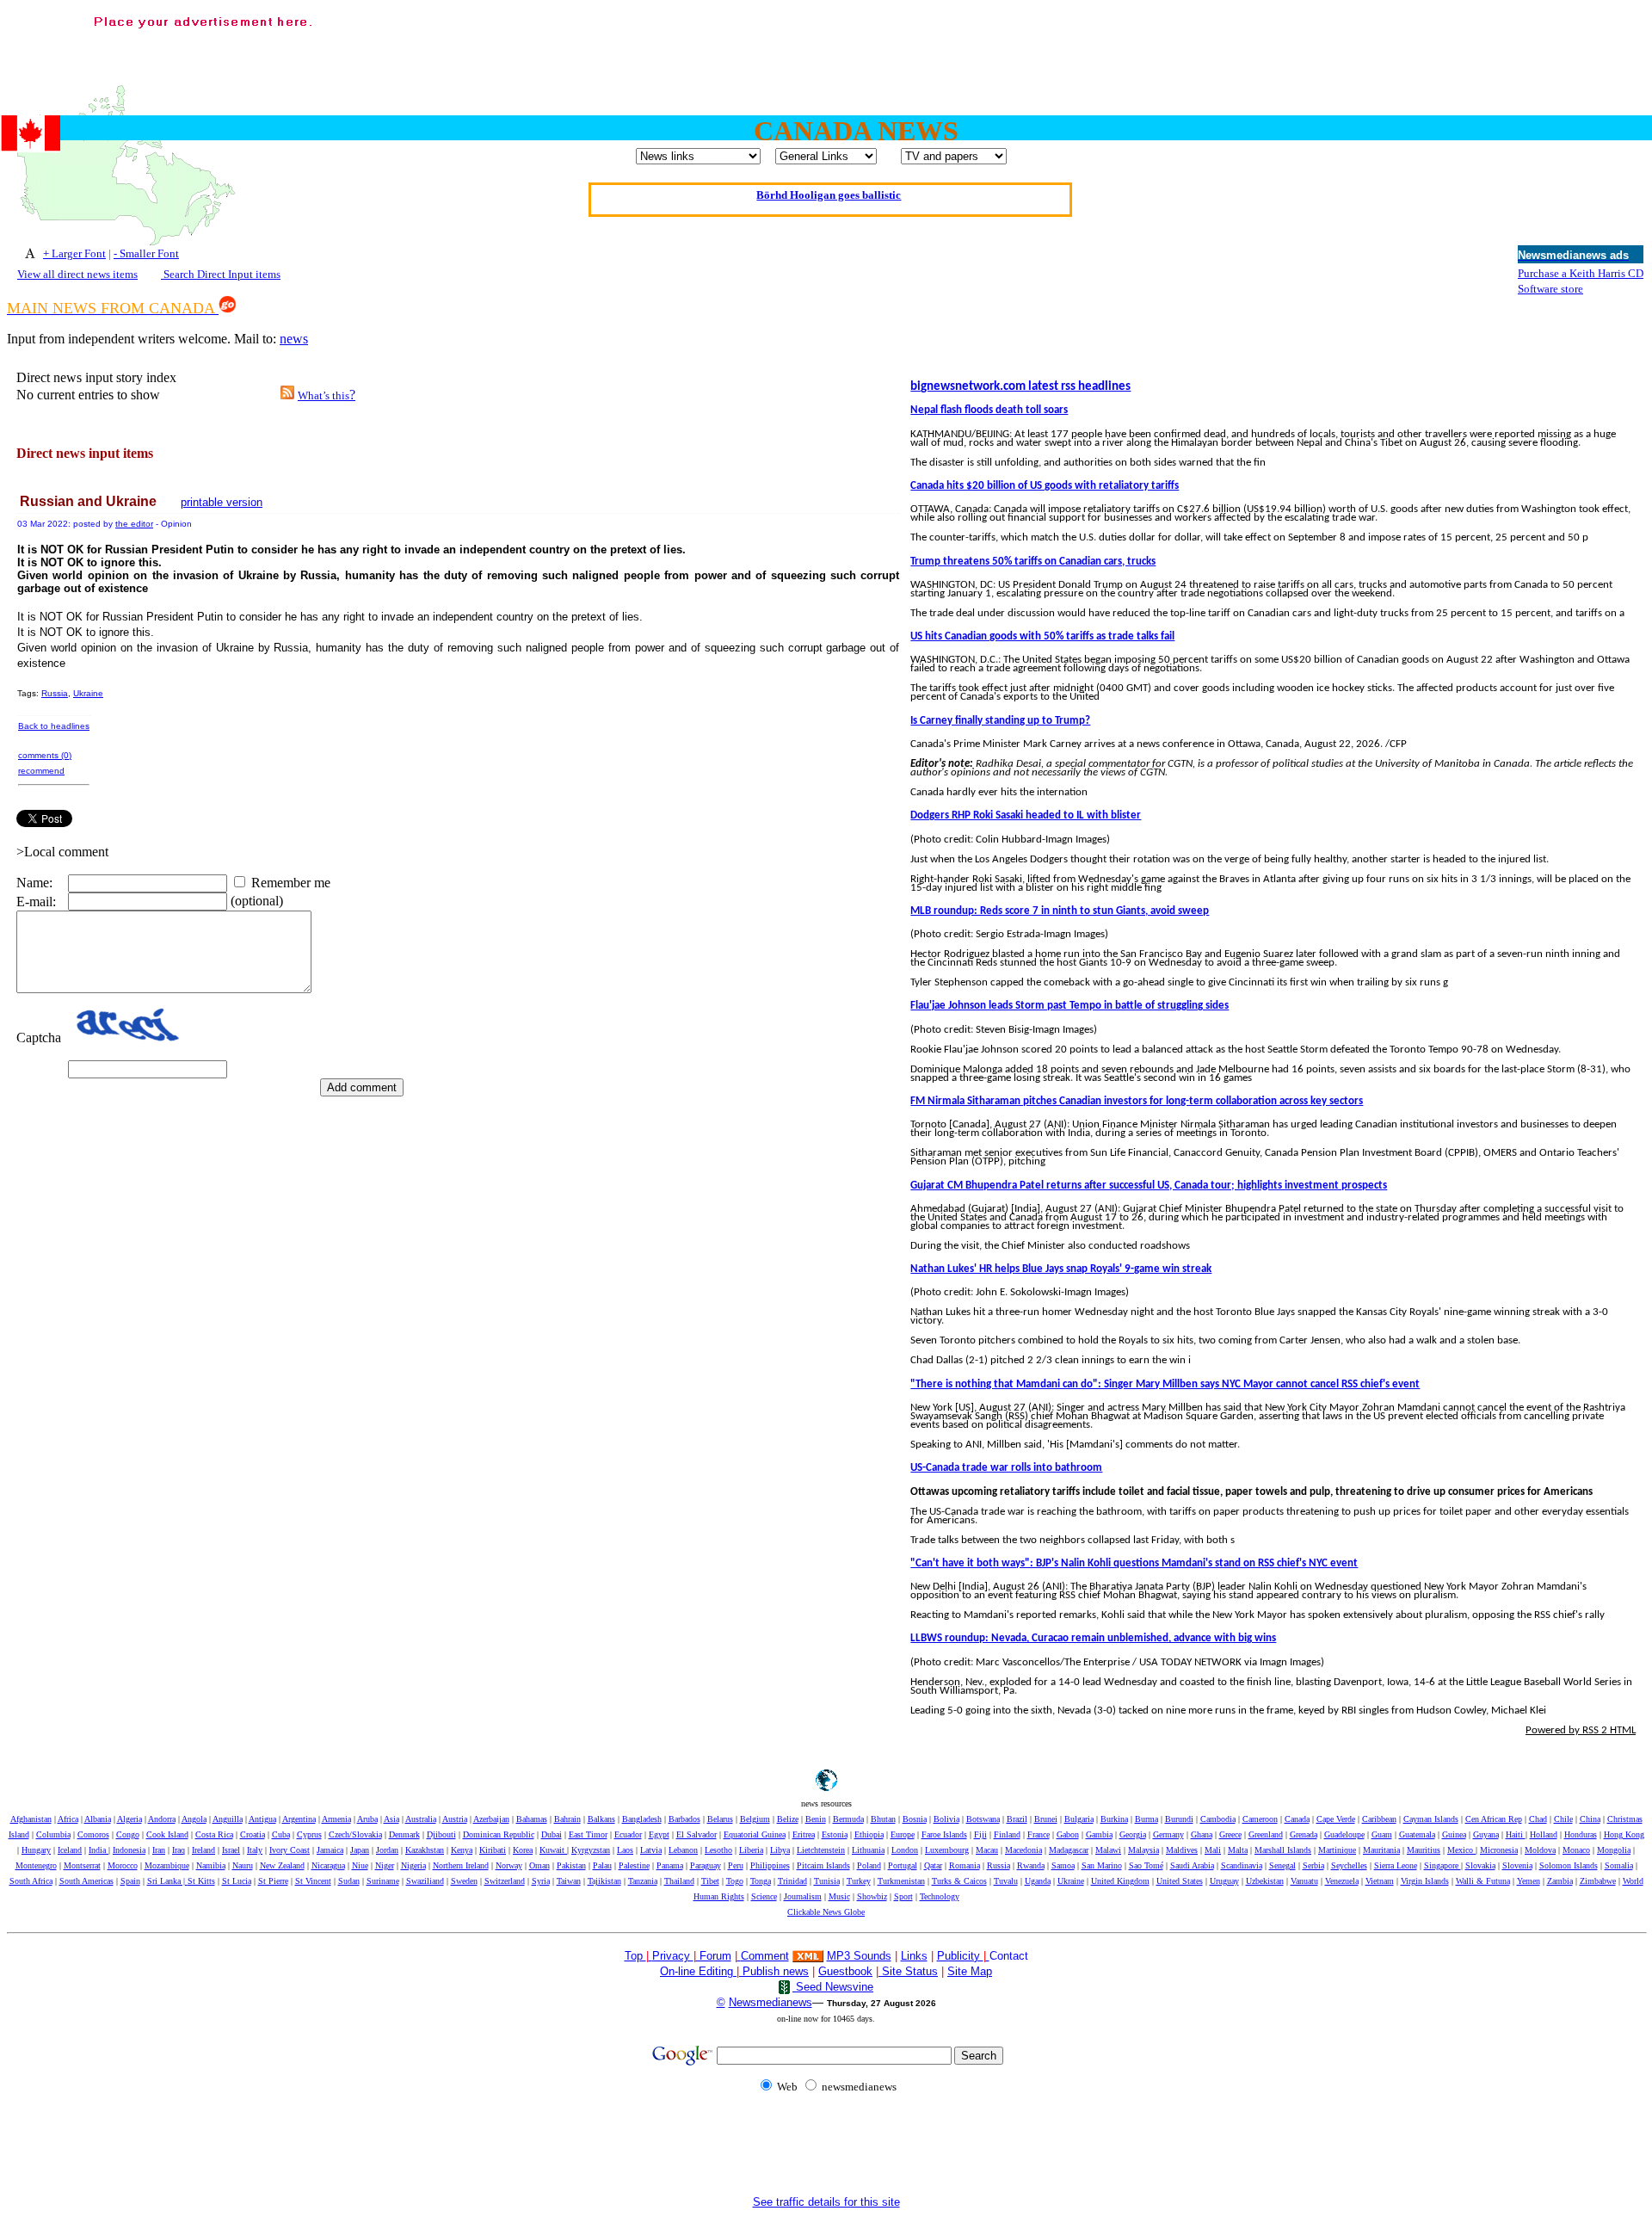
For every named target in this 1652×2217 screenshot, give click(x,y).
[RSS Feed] (287, 395)
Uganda (1038, 1881)
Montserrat (82, 1865)
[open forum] (650, 1956)
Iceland (70, 1850)
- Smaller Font (146, 253)
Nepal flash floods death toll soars (989, 410)
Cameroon (1260, 1819)
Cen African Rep (1494, 1819)
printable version (222, 502)
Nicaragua (328, 1865)
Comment (765, 1956)
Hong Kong (1624, 1834)
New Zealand (282, 1865)
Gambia (1099, 1834)
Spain (130, 1881)
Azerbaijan (491, 1819)
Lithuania (868, 1850)
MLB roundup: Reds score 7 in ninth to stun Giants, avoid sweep (1060, 911)
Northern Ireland (461, 1865)
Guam (1382, 1834)
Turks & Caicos (959, 1881)
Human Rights (719, 1896)
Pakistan (571, 1865)
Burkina (1114, 1819)
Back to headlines (54, 726)
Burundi (1179, 1819)
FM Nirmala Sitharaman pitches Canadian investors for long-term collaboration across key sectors (1137, 1101)
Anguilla (228, 1819)
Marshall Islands (1283, 1850)
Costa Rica (214, 1834)
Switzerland (505, 1881)
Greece (1230, 1834)
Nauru (243, 1865)
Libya (780, 1850)
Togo (735, 1881)
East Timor (588, 1834)
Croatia (253, 1834)
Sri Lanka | (167, 1881)
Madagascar (1069, 1850)
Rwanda (1031, 1865)
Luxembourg (947, 1850)
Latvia (651, 1850)
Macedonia (1023, 1850)
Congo (128, 1834)
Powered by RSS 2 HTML (1581, 1730)
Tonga (761, 1881)
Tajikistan (604, 1881)
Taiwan (569, 1881)
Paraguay (706, 1865)
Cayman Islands (1431, 1819)
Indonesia (129, 1850)
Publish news (774, 1971)
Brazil (1017, 1819)
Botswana (983, 1819)
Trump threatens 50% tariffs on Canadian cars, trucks (1033, 562)
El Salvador (697, 1834)
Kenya (462, 1850)
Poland (869, 1865)
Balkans (601, 1819)
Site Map (970, 1971)
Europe (903, 1834)
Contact (1009, 1956)
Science (764, 1896)
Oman (539, 1865)
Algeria (129, 1819)
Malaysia (1143, 1850)
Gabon (1068, 1834)
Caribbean (1379, 1819)
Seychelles (1349, 1865)
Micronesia (1499, 1850)
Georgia (1133, 1834)
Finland (1007, 1834)
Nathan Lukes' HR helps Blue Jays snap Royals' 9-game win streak (1061, 1269)
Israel (231, 1850)
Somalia (1619, 1865)
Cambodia (1218, 1819)
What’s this (324, 395)
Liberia (751, 1850)
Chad (1538, 1819)
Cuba (281, 1834)
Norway (509, 1865)
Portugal (903, 1865)
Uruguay (1224, 1881)
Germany (1168, 1834)
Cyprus (309, 1834)
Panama (670, 1865)
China (1590, 1819)
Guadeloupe (1344, 1834)
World (1633, 1881)
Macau (987, 1850)
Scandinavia (1242, 1865)
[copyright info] (739, 1955)
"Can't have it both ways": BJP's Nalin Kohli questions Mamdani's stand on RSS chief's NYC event (1134, 1563)
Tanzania (643, 1881)
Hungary (36, 1850)
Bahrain (567, 1819)
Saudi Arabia (1192, 1865)
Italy (255, 1850)
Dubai (552, 1834)
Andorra (162, 1819)
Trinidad (792, 1881)
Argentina (299, 1819)
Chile (1563, 1819)
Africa (68, 1819)
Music (839, 1896)
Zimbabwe (1598, 1881)
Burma (1147, 1819)
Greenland (1266, 1834)
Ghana (1202, 1834)
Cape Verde (1336, 1819)
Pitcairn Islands (823, 1865)
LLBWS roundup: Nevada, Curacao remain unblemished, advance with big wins (1093, 1638)
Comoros (93, 1834)
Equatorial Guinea (755, 1834)
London (905, 1850)
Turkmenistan (901, 1881)
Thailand (679, 1881)
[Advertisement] (1332, 52)
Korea (523, 1850)
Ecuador (628, 1834)
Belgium (755, 1819)
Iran (159, 1850)
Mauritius (1424, 1850)
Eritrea (804, 1834)
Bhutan (883, 1819)
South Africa (31, 1881)
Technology (940, 1896)
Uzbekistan (1265, 1881)
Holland (1544, 1834)
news (294, 339)
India (99, 1850)
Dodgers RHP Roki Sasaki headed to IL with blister (1026, 815)
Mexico (1461, 1850)
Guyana (1486, 1834)
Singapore (1442, 1865)
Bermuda (848, 1819)
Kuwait (553, 1850)
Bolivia (946, 1819)
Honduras (1581, 1834)
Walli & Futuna (1483, 1881)
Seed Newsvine (833, 1987)
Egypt (659, 1834)
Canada (1297, 1819)
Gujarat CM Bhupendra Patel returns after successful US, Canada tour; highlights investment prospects (1149, 1186)
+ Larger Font (74, 253)
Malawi (1108, 1850)
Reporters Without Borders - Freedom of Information (829, 199)
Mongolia (1614, 1850)
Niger (385, 1865)
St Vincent (313, 1881)
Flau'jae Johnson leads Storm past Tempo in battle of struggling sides (1069, 1006)
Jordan (387, 1850)
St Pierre (273, 1881)
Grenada (1304, 1834)
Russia (55, 693)
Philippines (770, 1865)
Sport (903, 1896)
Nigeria (413, 1865)
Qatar (933, 1865)
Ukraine (88, 693)
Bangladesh (642, 1819)
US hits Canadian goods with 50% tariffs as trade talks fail (1042, 636)
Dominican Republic (499, 1834)
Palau (602, 1865)
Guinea (1454, 1834)
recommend (41, 771)
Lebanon (683, 1850)
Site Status (908, 1971)
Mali (1213, 1850)
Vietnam (1380, 1881)
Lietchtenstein (821, 1850)
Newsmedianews (771, 2002)
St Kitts (201, 1881)
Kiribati (493, 1850)
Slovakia (1480, 1865)
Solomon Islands (1569, 1865)
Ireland (203, 1850)
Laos (625, 1850)
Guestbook (845, 1971)
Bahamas (532, 1819)
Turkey (859, 1881)
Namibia (211, 1865)
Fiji (980, 1834)
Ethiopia (869, 1834)
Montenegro (36, 1865)
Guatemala (1417, 1834)
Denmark (404, 1834)
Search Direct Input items (221, 274)
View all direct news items (77, 274)
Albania (98, 1819)
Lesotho (718, 1850)
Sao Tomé (1146, 1865)
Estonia (835, 1834)
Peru (736, 1865)
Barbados (684, 1819)
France (1039, 1834)
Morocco (123, 1865)
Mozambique (167, 1865)
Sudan (349, 1881)
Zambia (1560, 1881)
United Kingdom (1120, 1881)
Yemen (1529, 1881)
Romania (965, 1865)
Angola (194, 1819)
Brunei (1046, 1819)
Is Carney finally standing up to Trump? (1000, 721)
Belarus (720, 1819)
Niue (360, 1865)
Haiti (1516, 1834)
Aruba (367, 1819)
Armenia (336, 1819)
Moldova (1540, 1850)
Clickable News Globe (826, 1912)
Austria (455, 1819)
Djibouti (441, 1834)
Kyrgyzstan (591, 1850)
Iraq (179, 1850)
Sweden (464, 1881)
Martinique (1337, 1850)
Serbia (1313, 1865)
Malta (1238, 1850)
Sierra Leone (1396, 1865)
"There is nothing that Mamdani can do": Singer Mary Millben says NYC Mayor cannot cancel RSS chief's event (1165, 1384)
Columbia (53, 1834)
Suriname (383, 1881)
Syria (541, 1881)
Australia (421, 1819)
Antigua (262, 1819)
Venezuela (1342, 1881)
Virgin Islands (1425, 1881)
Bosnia (915, 1819)
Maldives (1182, 1850)
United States (1180, 1881)
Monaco (1576, 1850)
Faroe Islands (944, 1834)
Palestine (634, 1865)
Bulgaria (1079, 1819)
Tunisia (827, 1881)
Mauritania (1381, 1850)
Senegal (1282, 1865)
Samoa (1063, 1865)
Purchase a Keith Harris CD (1581, 273)
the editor (134, 524)
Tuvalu (1006, 1881)
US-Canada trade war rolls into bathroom (1006, 1468)
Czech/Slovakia (355, 1834)
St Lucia (237, 1881)
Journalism (803, 1896)
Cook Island (167, 1834)
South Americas (86, 1881)
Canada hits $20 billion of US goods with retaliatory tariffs (1045, 486)
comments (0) (45, 755)
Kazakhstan (425, 1850)
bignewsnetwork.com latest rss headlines (1020, 387)
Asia (391, 1819)
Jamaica (330, 1850)
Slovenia (1517, 1865)
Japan (360, 1850)
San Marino (1102, 1865)
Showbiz (872, 1896)
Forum (714, 1956)
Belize (788, 1819)
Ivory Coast (290, 1850)
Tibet (710, 1881)
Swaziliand (425, 1881)
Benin (816, 1819)
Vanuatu (1304, 1881)
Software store (1550, 289)
